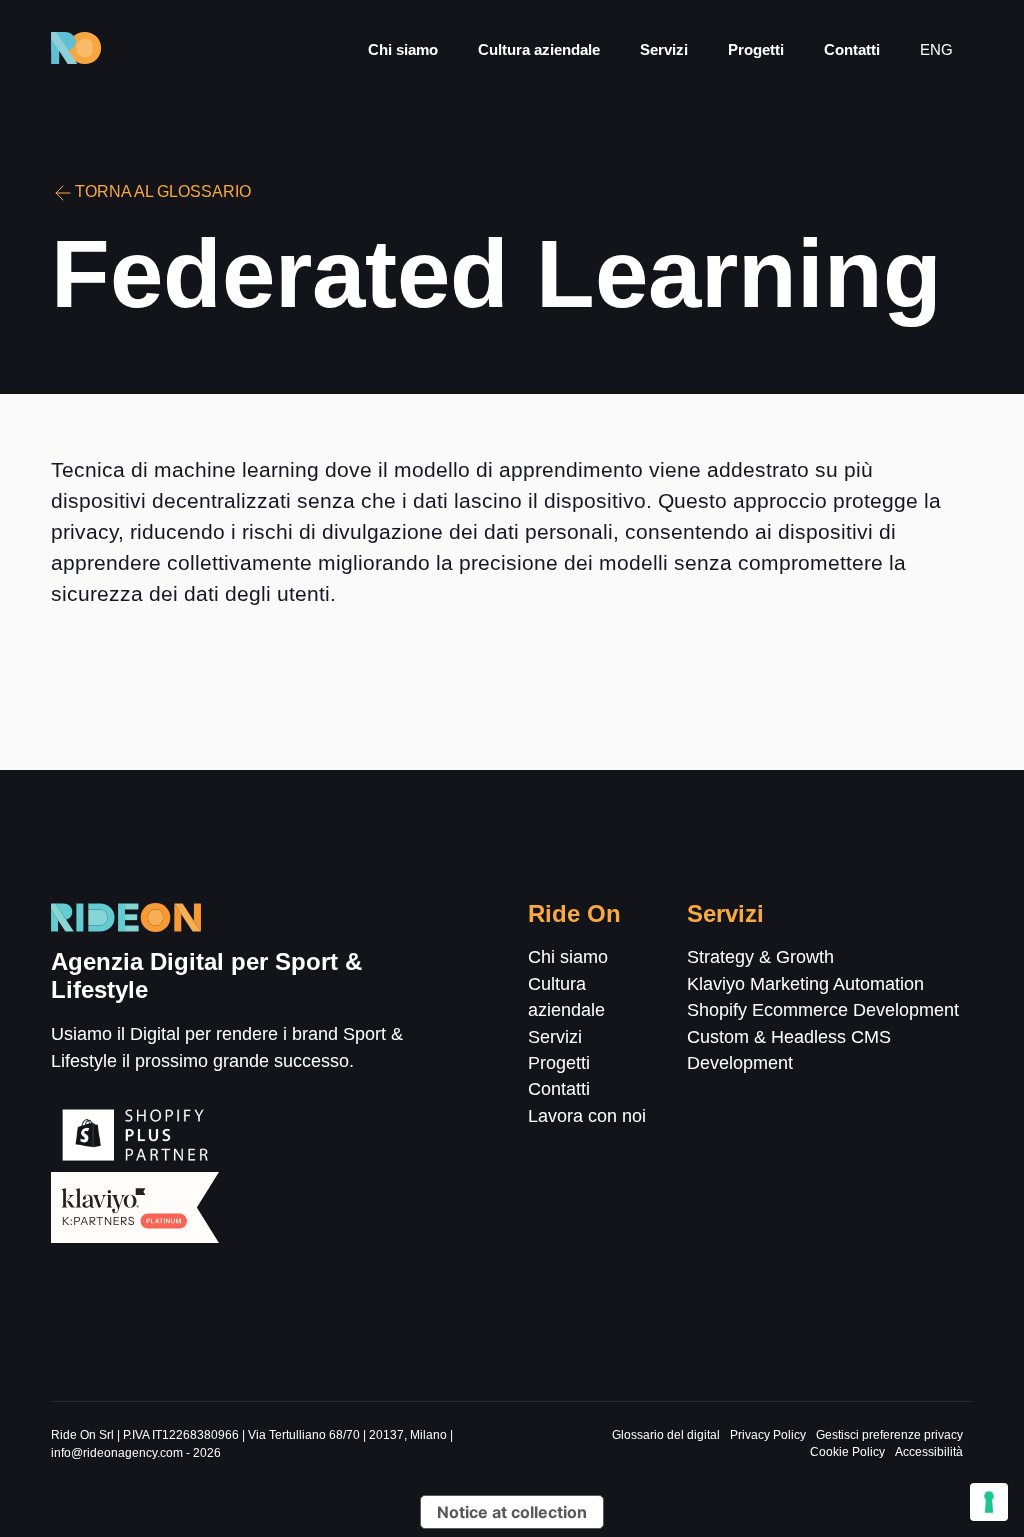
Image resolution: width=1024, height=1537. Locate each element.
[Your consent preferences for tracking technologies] (989, 1502)
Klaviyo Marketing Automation (805, 984)
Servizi (664, 49)
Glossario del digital (666, 1435)
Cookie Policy (847, 1452)
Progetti (756, 49)
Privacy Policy (768, 1435)
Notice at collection (512, 1512)
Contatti (852, 49)
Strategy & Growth (760, 957)
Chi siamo (403, 49)
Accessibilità (929, 1452)
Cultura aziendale (539, 49)
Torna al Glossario (163, 191)
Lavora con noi (587, 1116)
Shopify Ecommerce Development (823, 1010)
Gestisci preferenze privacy (889, 1435)
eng (936, 49)
